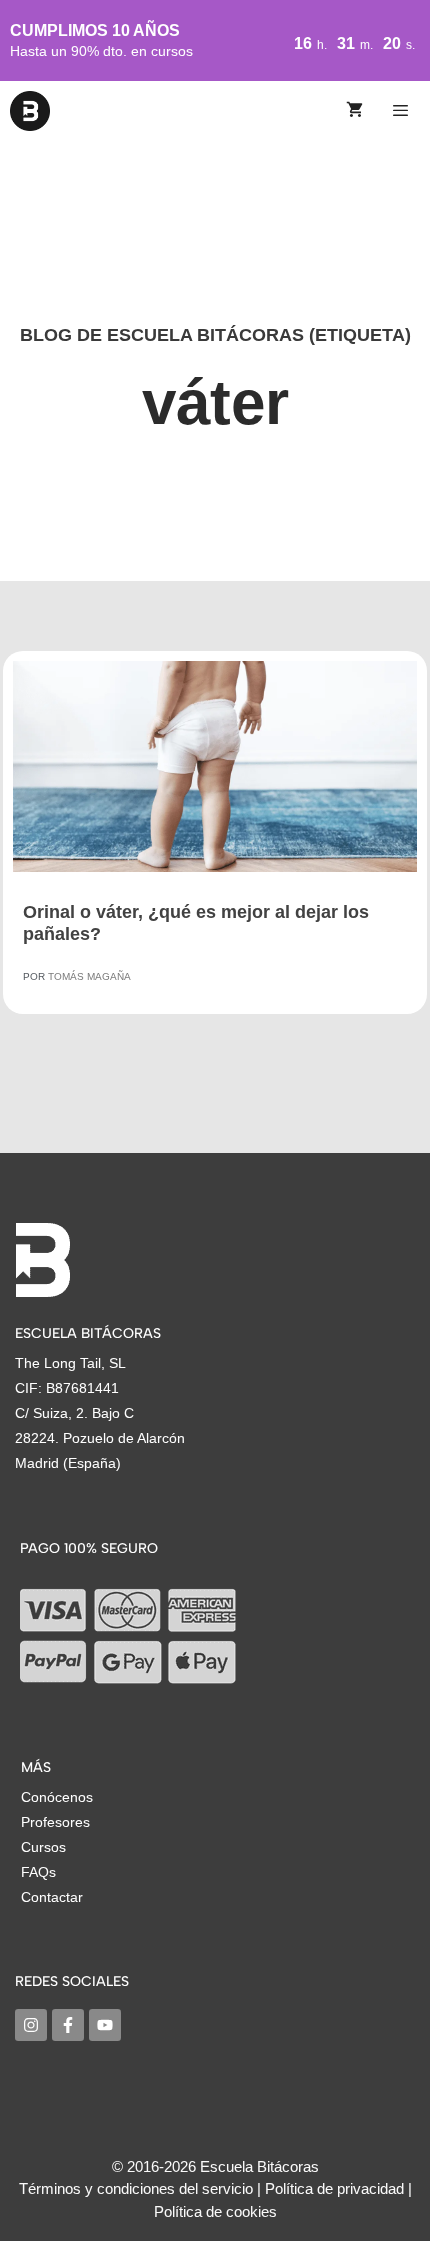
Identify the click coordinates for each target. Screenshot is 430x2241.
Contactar (52, 1897)
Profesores (55, 1822)
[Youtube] (105, 2025)
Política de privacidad (334, 2188)
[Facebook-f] (68, 2025)
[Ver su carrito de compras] (354, 111)
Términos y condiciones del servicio (136, 2188)
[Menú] (403, 111)
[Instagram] (31, 2025)
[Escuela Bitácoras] (30, 111)
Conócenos (57, 1797)
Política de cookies (215, 2211)
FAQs (38, 1872)
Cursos (43, 1847)
